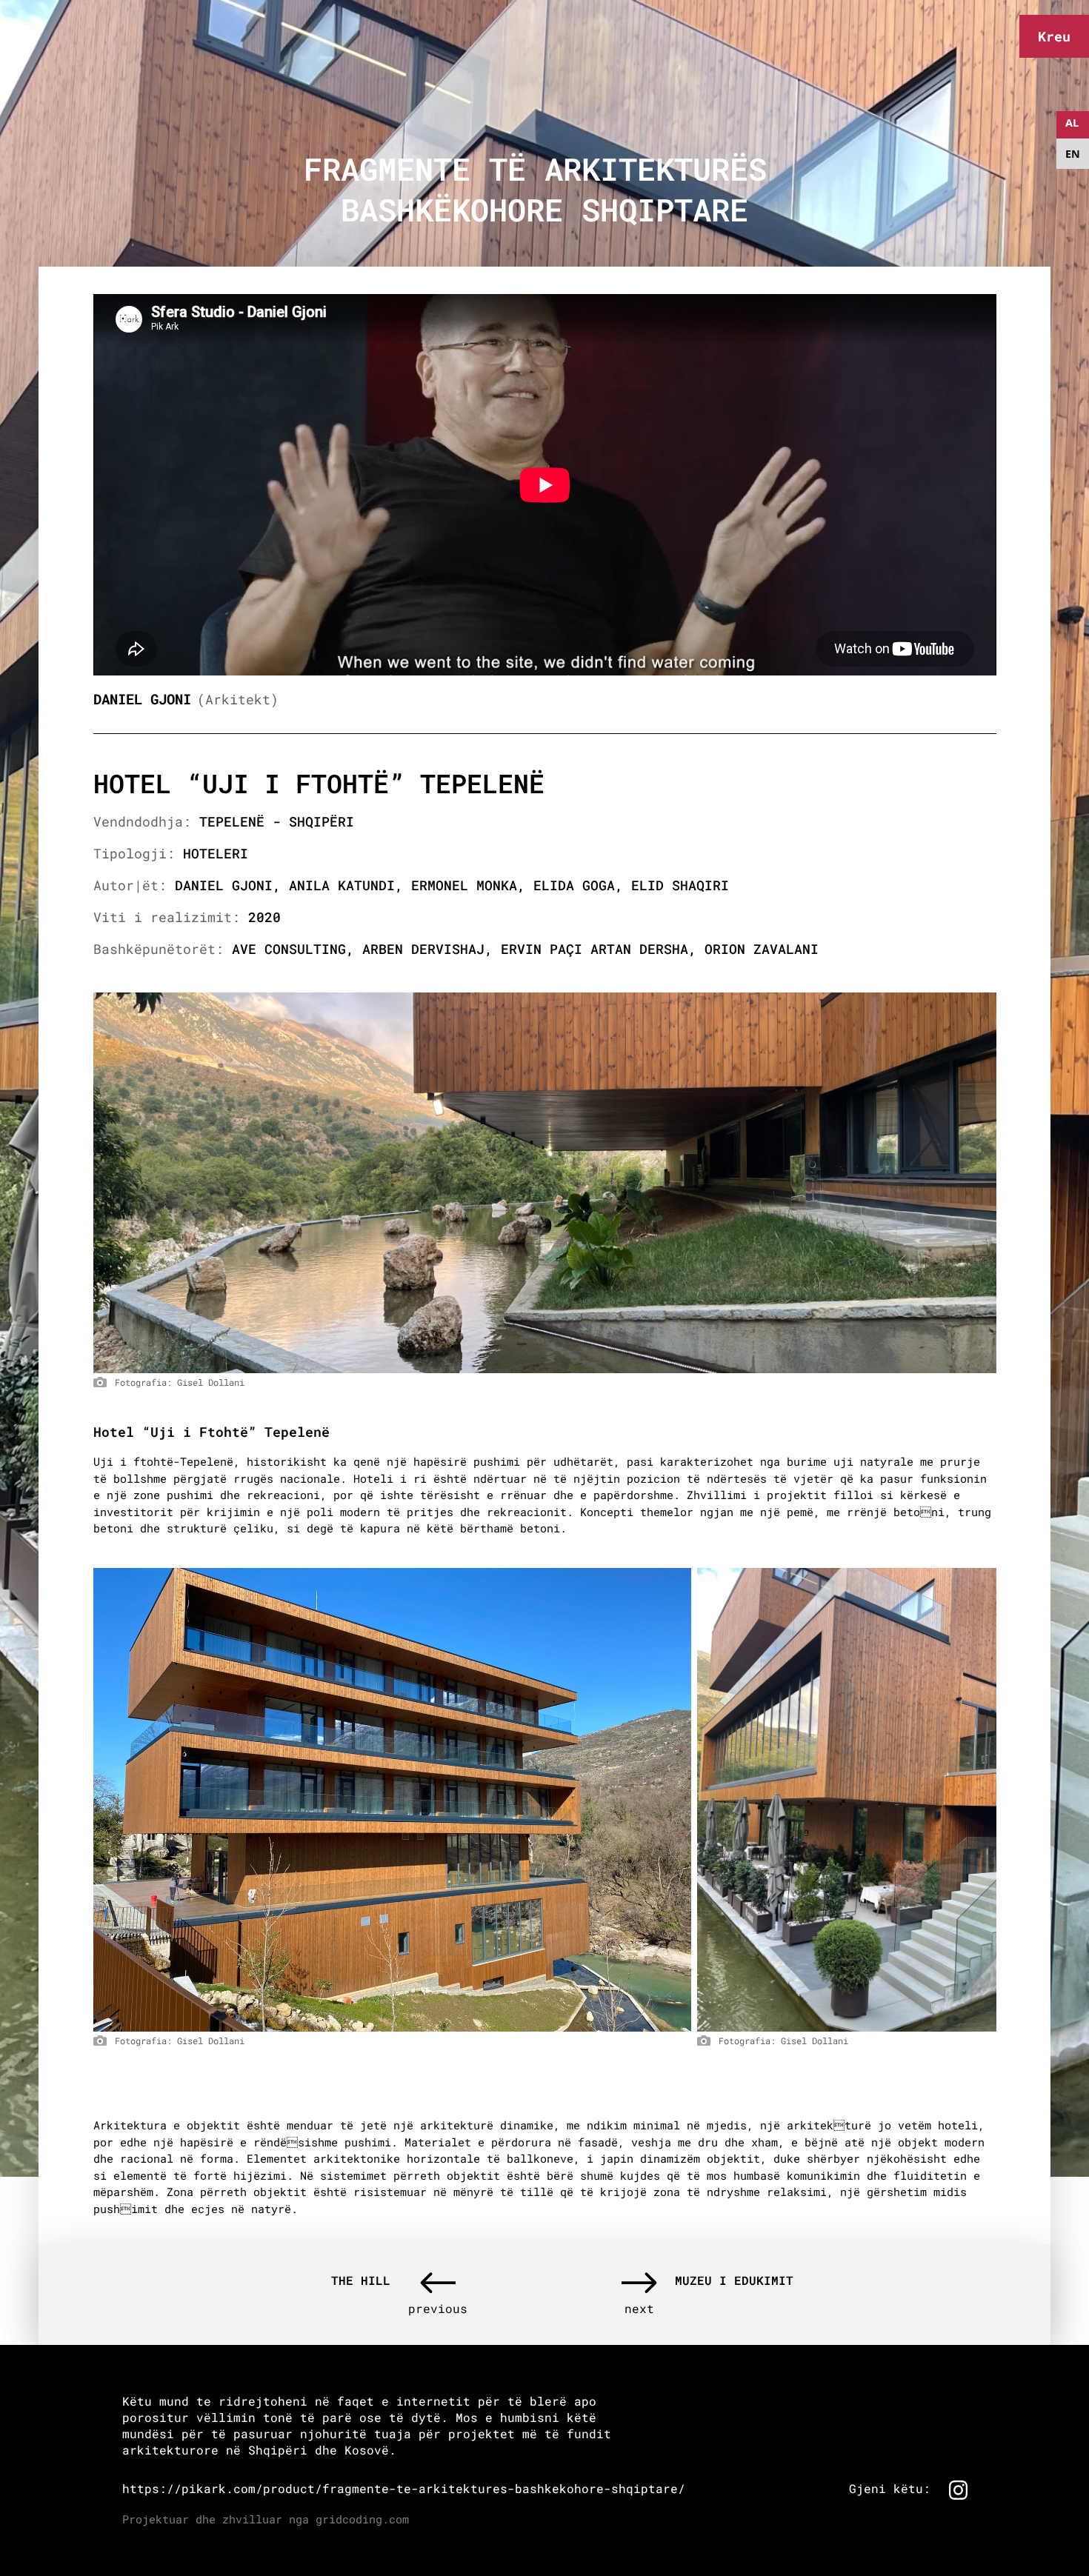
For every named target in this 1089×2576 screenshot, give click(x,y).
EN (1073, 154)
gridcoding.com (362, 2519)
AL (1072, 123)
